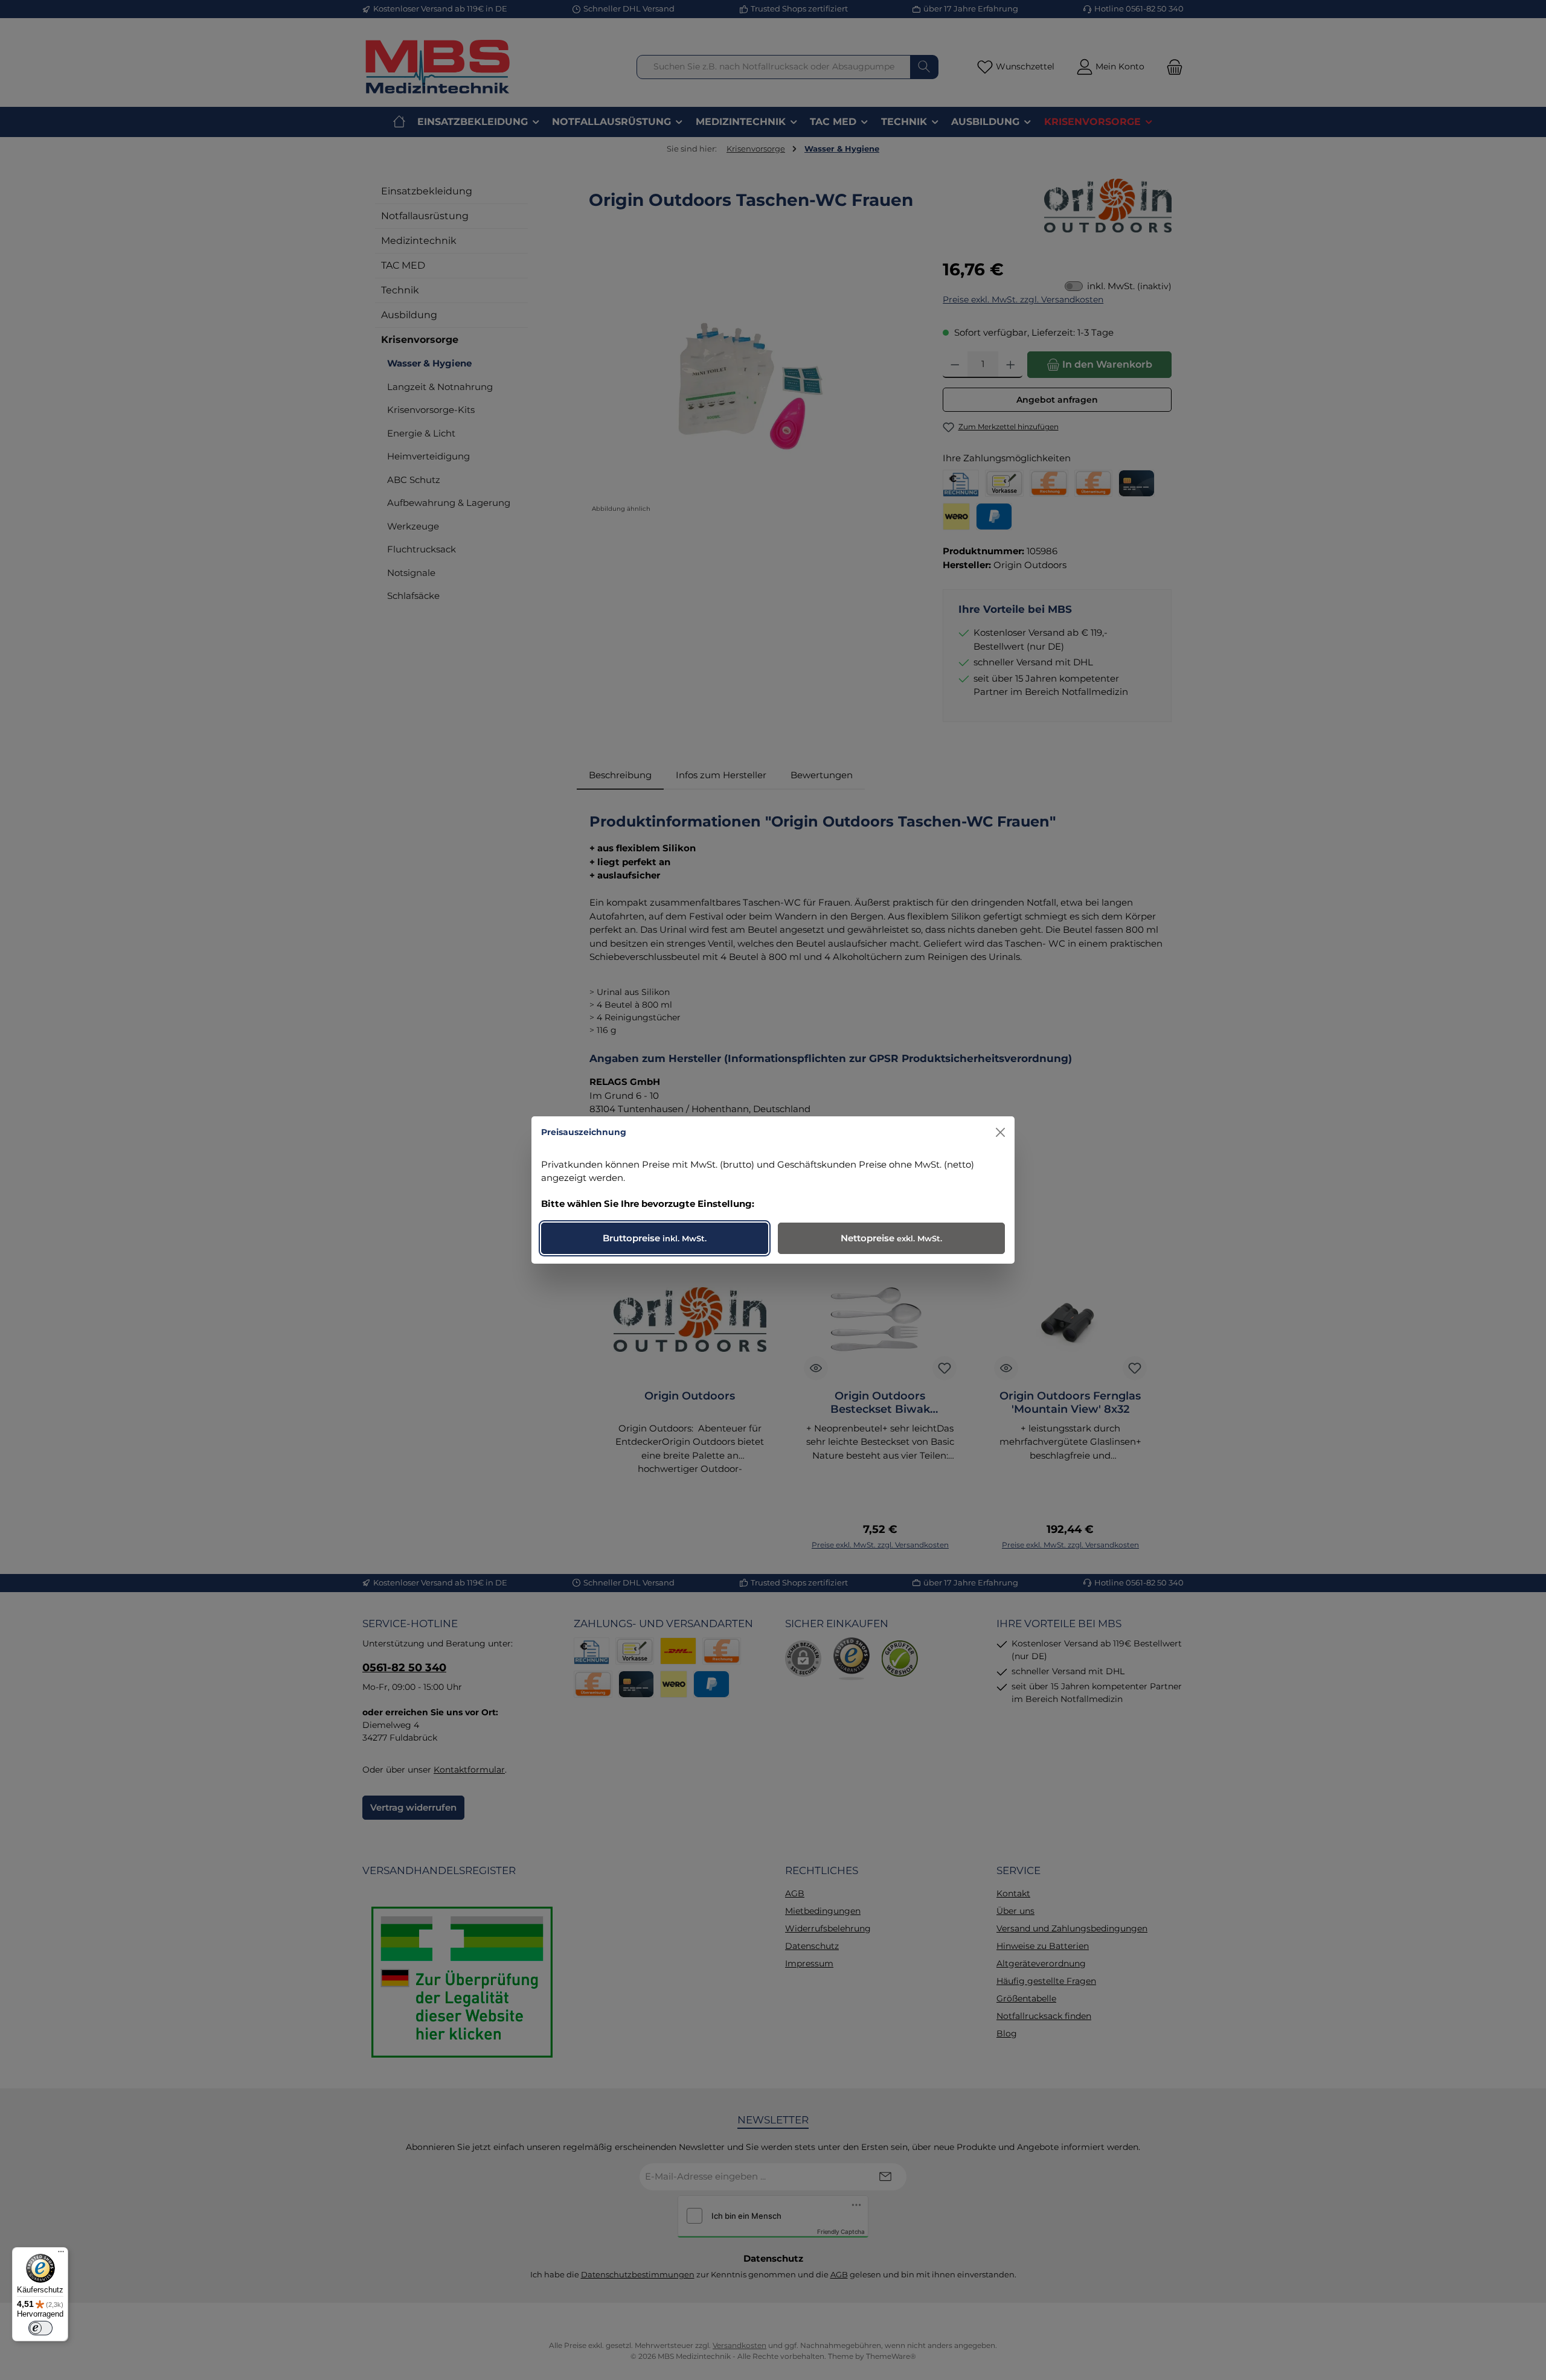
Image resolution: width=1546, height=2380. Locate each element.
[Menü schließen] (1000, 1132)
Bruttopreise (655, 1238)
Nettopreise (891, 1238)
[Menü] (61, 2254)
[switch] (40, 2328)
